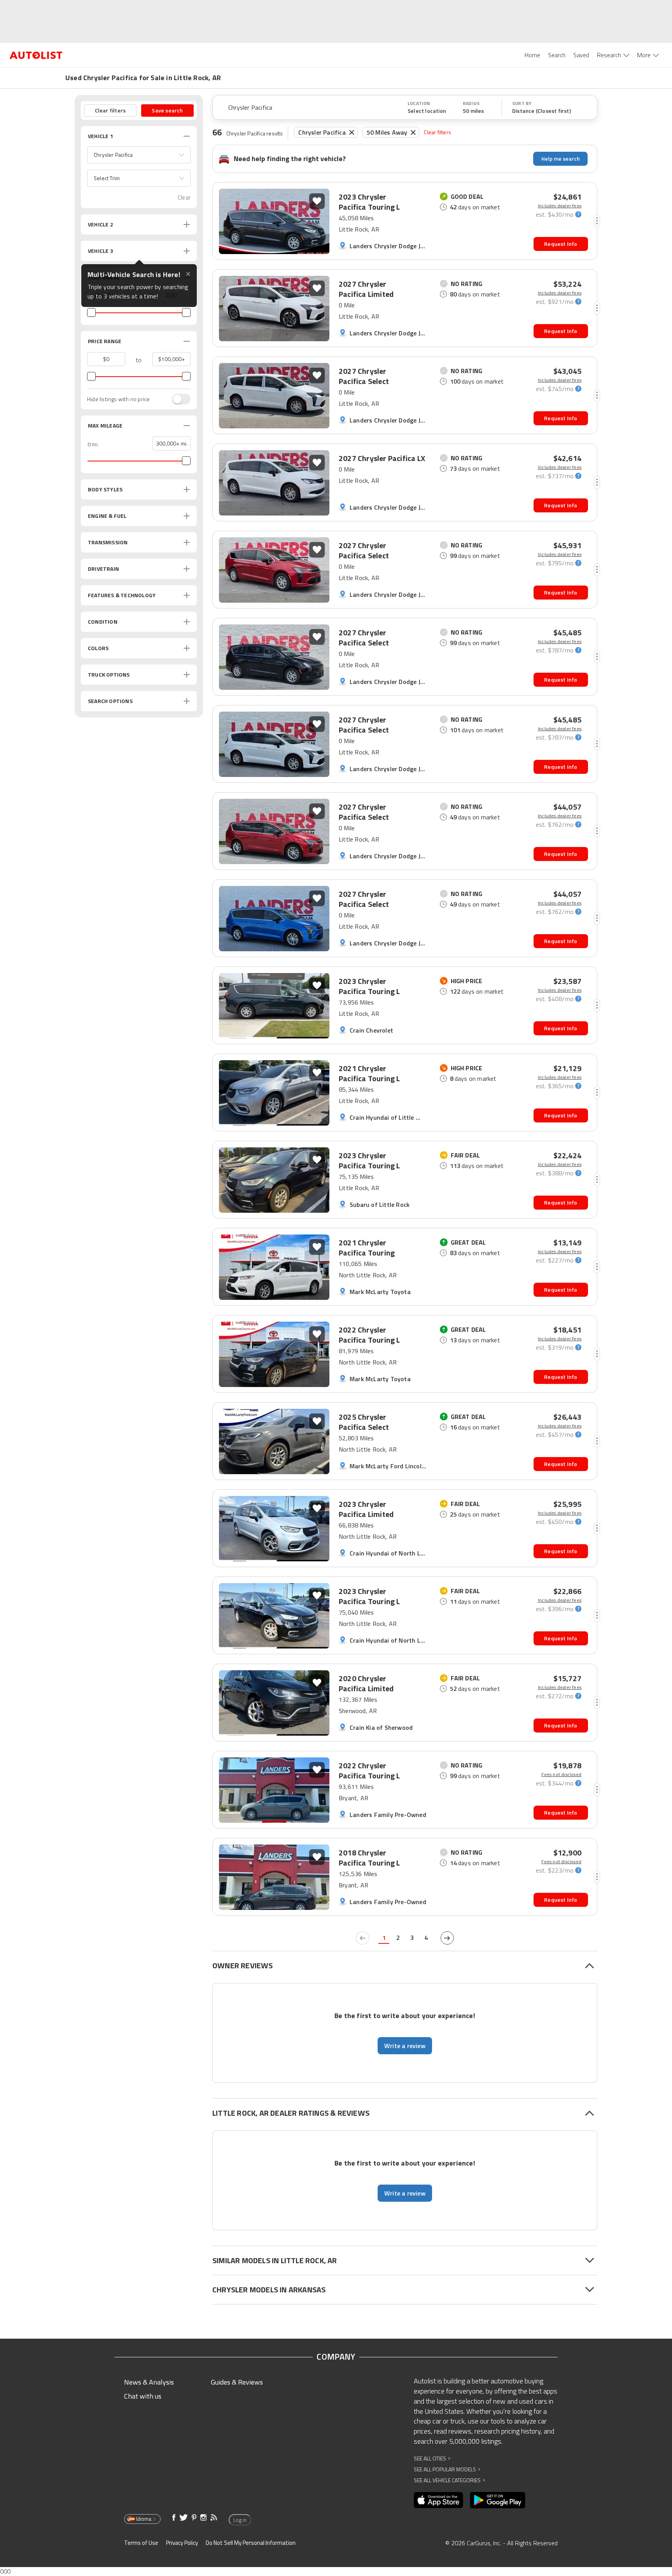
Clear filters (437, 132)
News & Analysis (149, 2382)
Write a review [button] (405, 2046)
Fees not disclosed (561, 1775)
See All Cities (432, 2458)
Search (557, 55)
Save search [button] (167, 110)
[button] (139, 155)
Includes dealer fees (560, 206)
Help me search (561, 159)
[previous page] (362, 1938)
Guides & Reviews (237, 2382)
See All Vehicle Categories (449, 2480)
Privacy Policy (182, 2543)
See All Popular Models (447, 2469)
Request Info (561, 244)
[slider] (91, 312)
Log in (240, 2520)
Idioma (144, 2519)
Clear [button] (184, 197)
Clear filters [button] (110, 110)
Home (532, 55)
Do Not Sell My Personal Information (251, 2543)
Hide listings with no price (118, 399)
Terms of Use (141, 2543)
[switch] (177, 399)
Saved (581, 55)
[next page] (447, 1938)
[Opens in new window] (438, 2500)
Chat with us (143, 2396)
